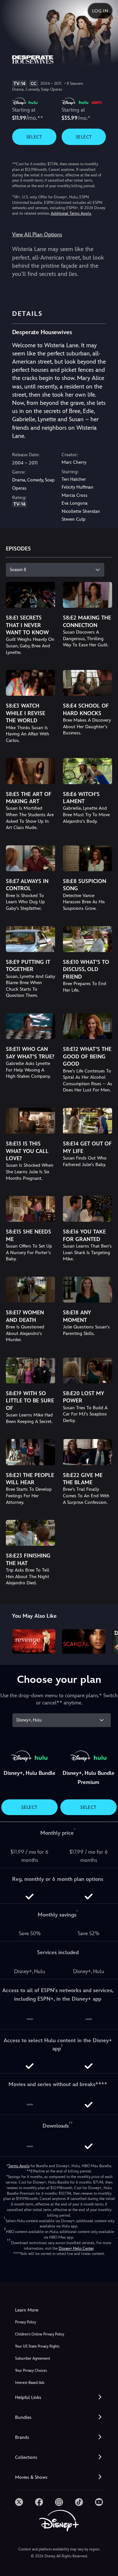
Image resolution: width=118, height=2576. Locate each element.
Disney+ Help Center (76, 2248)
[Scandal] (84, 1641)
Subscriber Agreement (33, 2359)
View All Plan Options (37, 234)
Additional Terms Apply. (71, 213)
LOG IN (100, 11)
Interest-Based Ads (30, 2383)
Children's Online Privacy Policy (40, 2334)
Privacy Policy (26, 2322)
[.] (19, 2502)
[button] (59, 2397)
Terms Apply (19, 2166)
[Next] (107, 1640)
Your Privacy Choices (31, 2371)
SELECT (34, 137)
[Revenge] (34, 1641)
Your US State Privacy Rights (37, 2346)
